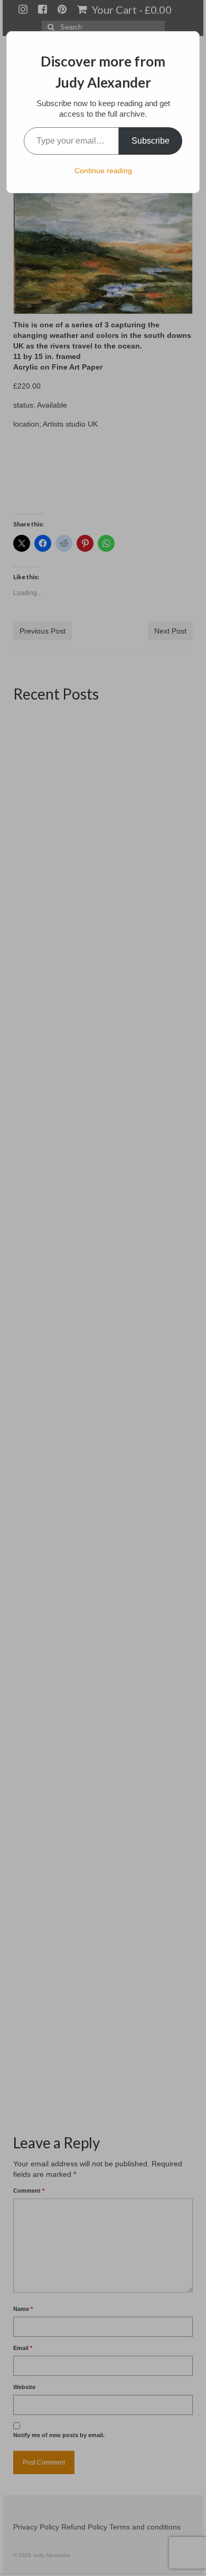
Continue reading (103, 171)
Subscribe (151, 141)
